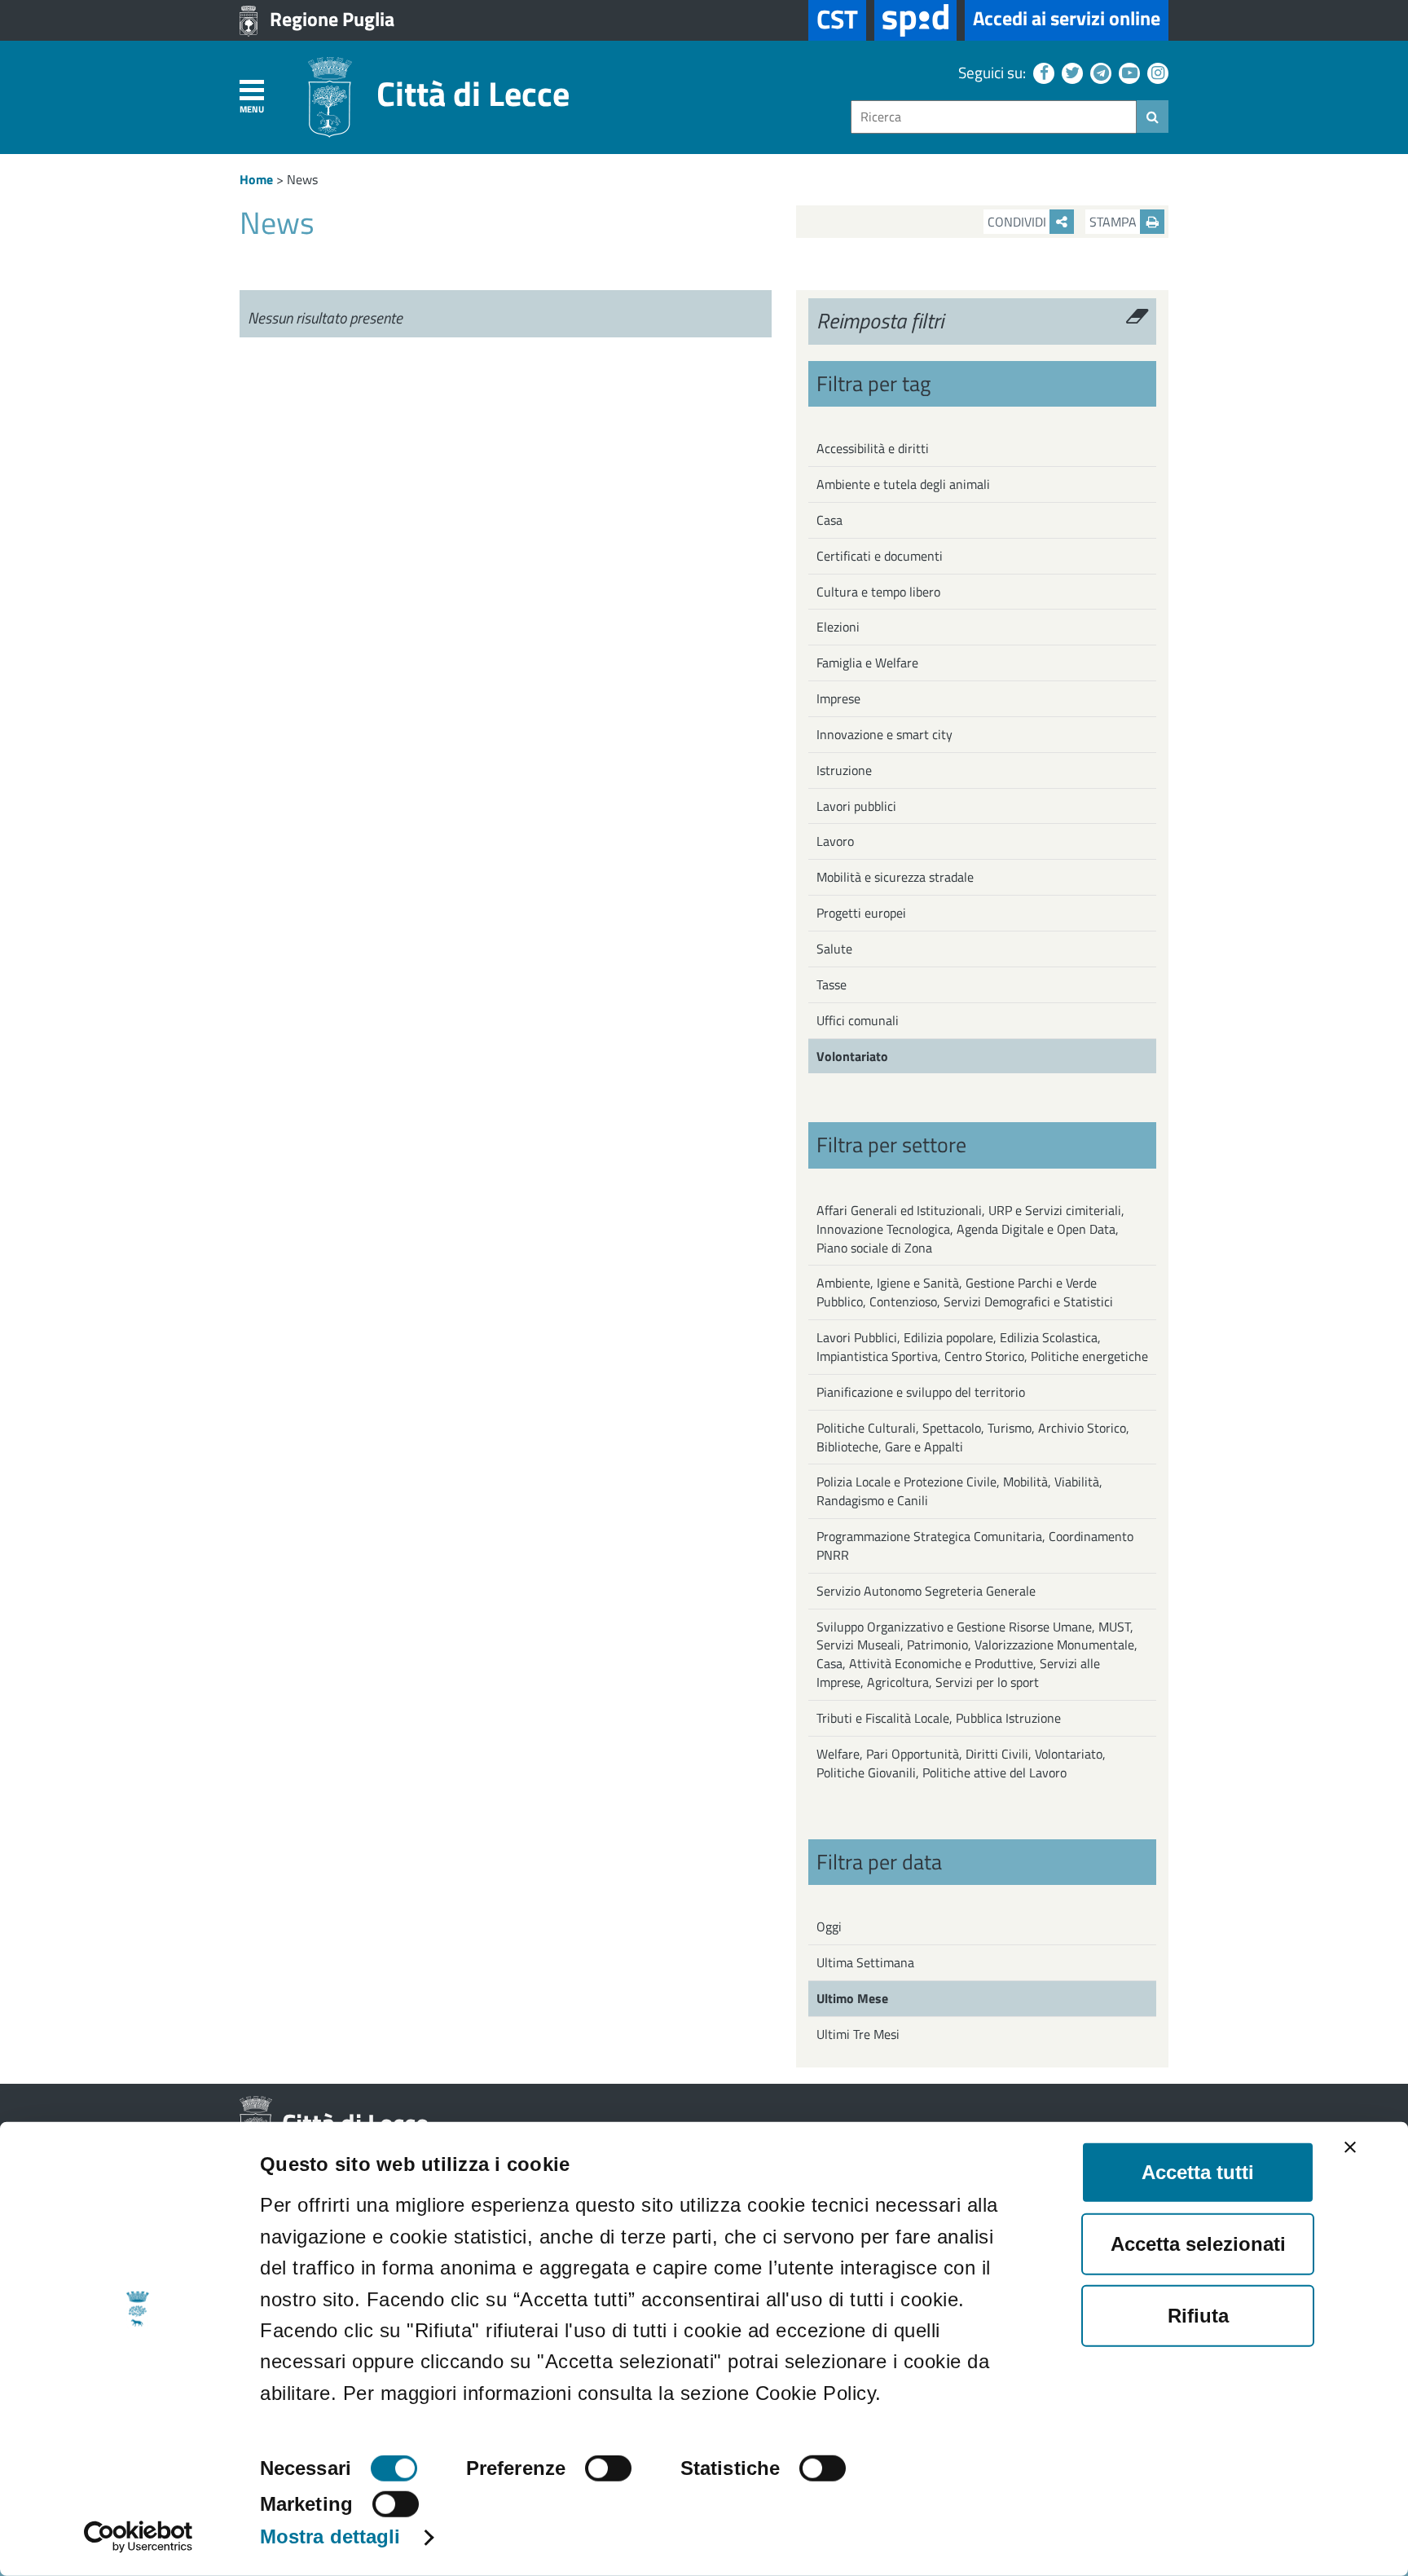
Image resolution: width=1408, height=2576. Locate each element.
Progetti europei (861, 913)
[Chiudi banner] (1350, 2147)
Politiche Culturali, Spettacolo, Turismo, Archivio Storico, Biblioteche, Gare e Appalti (973, 1437)
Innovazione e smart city (884, 734)
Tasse (832, 984)
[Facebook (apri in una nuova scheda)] (1042, 72)
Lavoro (835, 841)
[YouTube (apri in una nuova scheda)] (1127, 72)
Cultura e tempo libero (878, 592)
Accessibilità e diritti (873, 448)
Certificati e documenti (880, 556)
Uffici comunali (858, 1020)
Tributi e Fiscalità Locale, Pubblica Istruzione (939, 1718)
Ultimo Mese (852, 1998)
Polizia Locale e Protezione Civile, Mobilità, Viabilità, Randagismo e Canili (959, 1491)
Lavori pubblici (856, 806)
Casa (829, 520)
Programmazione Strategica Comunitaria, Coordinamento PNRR (975, 1546)
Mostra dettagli (330, 2536)
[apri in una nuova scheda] (915, 20)
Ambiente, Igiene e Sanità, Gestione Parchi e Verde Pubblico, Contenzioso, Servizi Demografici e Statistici (965, 1292)
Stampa (1115, 222)
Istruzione (844, 770)
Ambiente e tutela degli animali (903, 484)
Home (256, 179)
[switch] (608, 2468)
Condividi (1019, 222)
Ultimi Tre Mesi (858, 2034)
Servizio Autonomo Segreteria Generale (926, 1591)
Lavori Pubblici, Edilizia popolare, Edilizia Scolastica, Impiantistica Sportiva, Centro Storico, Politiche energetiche (982, 1347)
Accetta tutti (1198, 2172)
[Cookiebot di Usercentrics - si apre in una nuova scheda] (138, 2537)
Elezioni (838, 627)
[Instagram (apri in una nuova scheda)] (1156, 72)
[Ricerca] (1153, 117)
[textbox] (994, 117)
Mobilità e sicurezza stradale (895, 877)
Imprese (838, 698)
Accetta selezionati (1198, 2244)
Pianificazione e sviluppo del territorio (921, 1392)
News (302, 179)
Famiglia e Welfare (867, 663)
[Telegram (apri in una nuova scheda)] (1099, 72)
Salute (834, 949)
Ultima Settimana (865, 1962)
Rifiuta (1198, 2316)
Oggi (829, 1926)
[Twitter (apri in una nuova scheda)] (1070, 72)
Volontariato (852, 1056)
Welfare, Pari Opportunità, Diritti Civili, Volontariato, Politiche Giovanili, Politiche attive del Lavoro (961, 1763)
